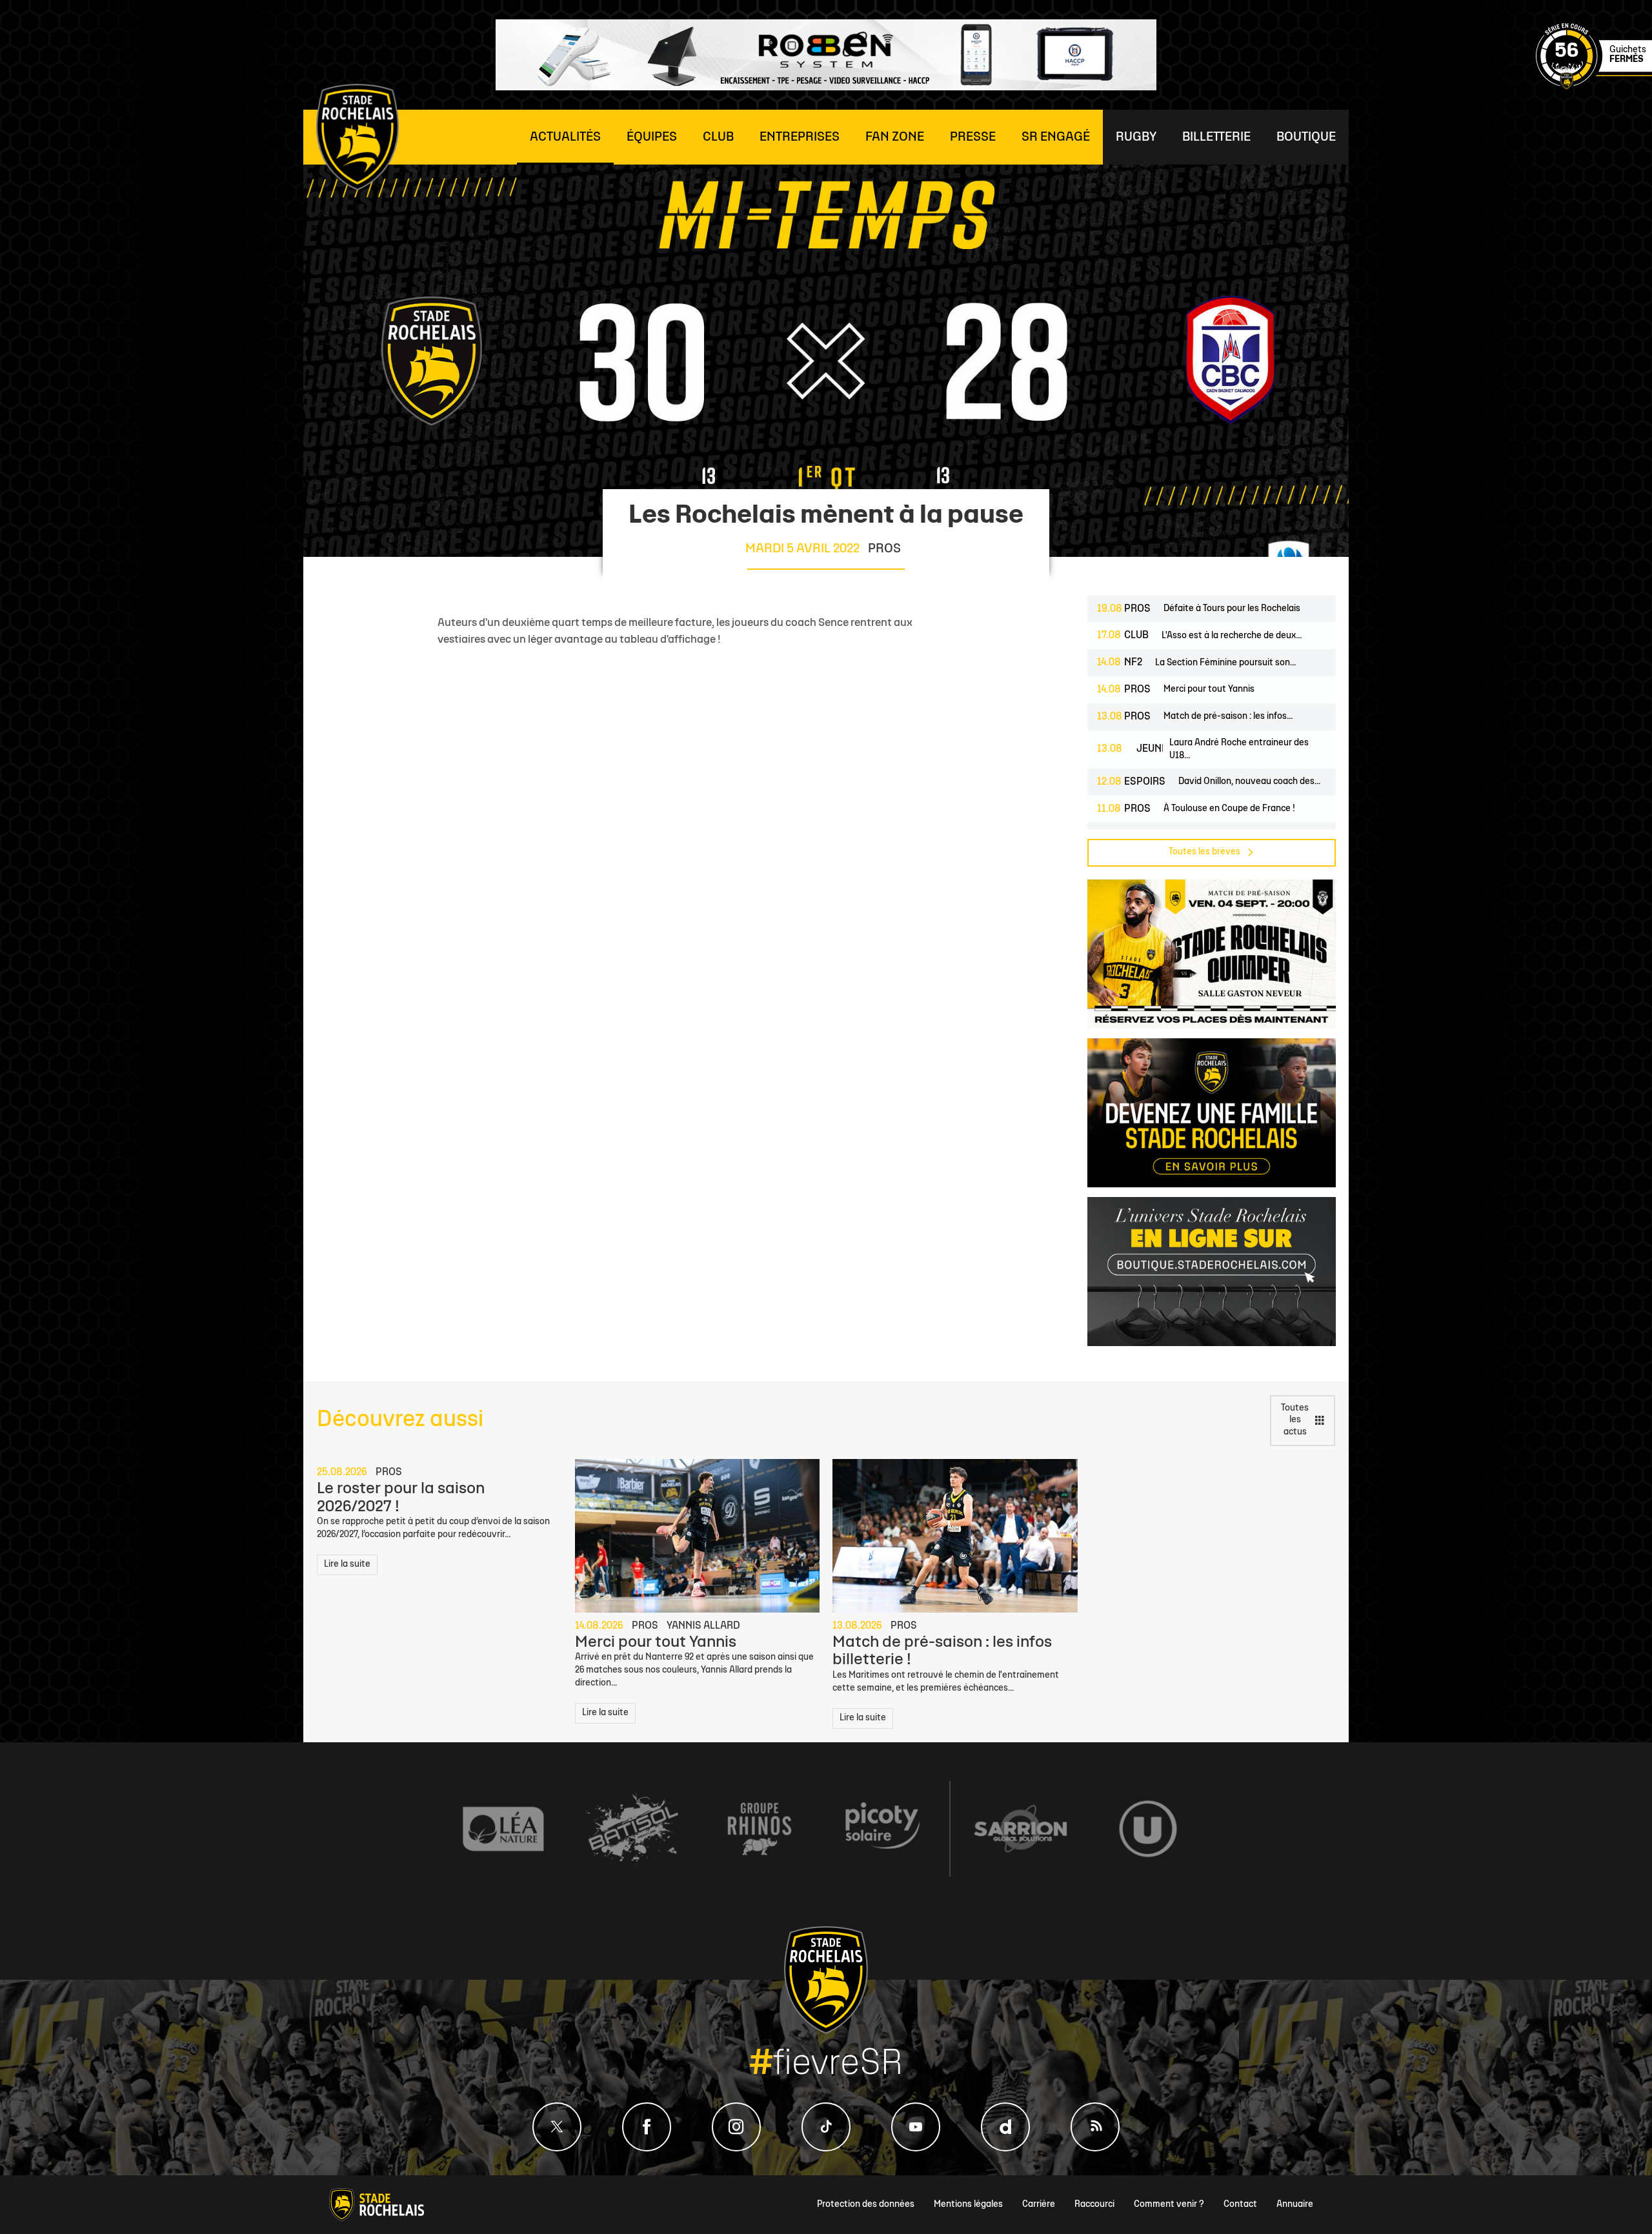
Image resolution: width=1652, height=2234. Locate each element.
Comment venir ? (1169, 2205)
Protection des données (866, 2205)
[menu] (565, 137)
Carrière (1039, 2205)
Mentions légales (968, 2205)
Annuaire (1295, 2205)
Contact (1240, 2205)
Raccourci (1094, 2205)
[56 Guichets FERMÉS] (1594, 87)
